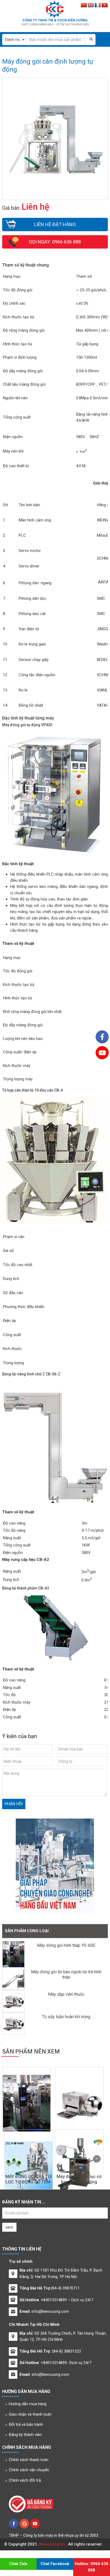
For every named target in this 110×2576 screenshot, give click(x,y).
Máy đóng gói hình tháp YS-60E (66, 1945)
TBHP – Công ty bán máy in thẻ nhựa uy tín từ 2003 (54, 2535)
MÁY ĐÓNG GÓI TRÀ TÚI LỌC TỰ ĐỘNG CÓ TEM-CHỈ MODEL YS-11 (29, 2182)
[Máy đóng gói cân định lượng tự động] (55, 177)
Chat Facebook (55, 2564)
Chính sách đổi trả (25, 2480)
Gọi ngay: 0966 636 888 (55, 242)
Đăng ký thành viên (25, 2435)
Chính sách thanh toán (29, 2460)
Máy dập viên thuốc (66, 1994)
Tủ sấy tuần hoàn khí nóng (66, 2017)
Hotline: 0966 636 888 (92, 2567)
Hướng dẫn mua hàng (28, 2404)
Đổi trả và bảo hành (26, 2424)
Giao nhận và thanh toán (30, 2414)
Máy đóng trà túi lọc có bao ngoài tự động (79, 2179)
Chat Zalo (18, 2564)
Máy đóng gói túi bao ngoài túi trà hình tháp (66, 1974)
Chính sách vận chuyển (29, 2470)
